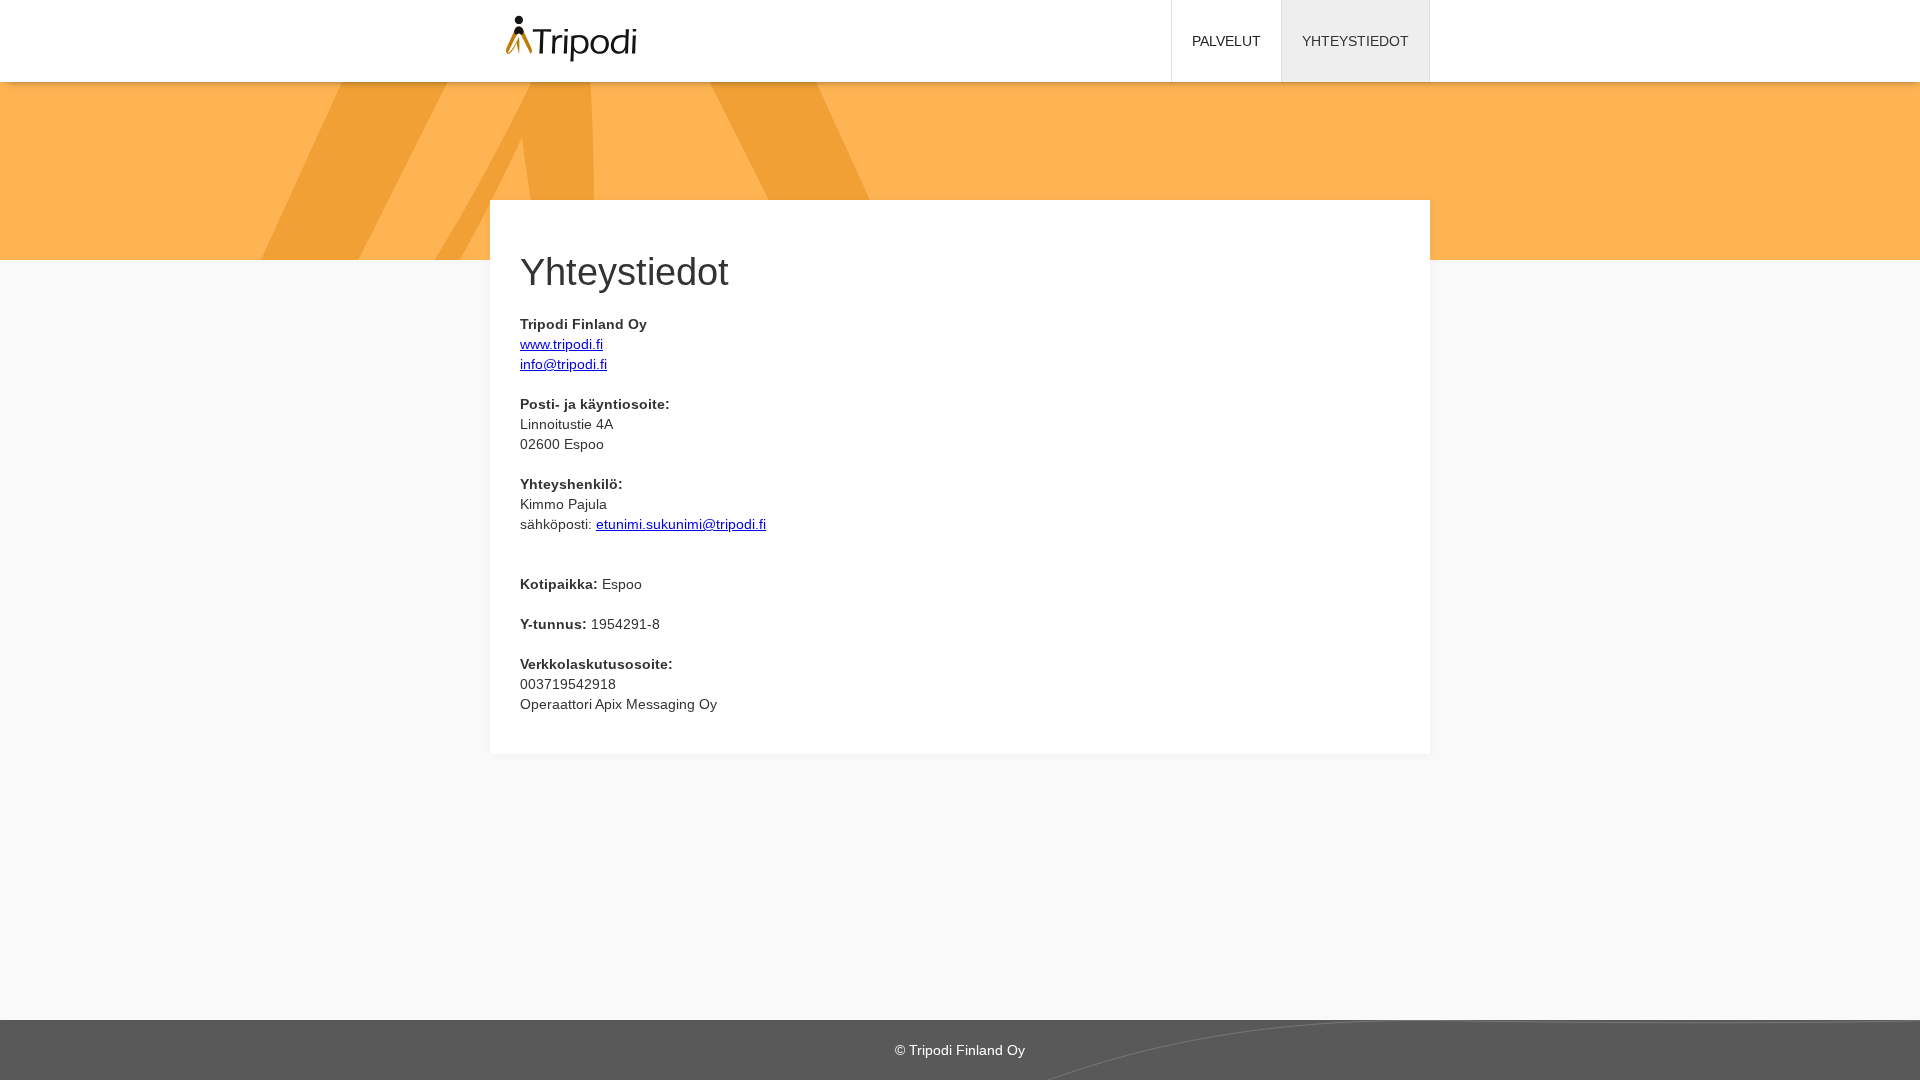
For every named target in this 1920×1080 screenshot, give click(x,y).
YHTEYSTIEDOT (1355, 41)
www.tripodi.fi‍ (561, 344)
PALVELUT (1226, 41)
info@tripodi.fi (563, 364)
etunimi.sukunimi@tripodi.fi (681, 524)
